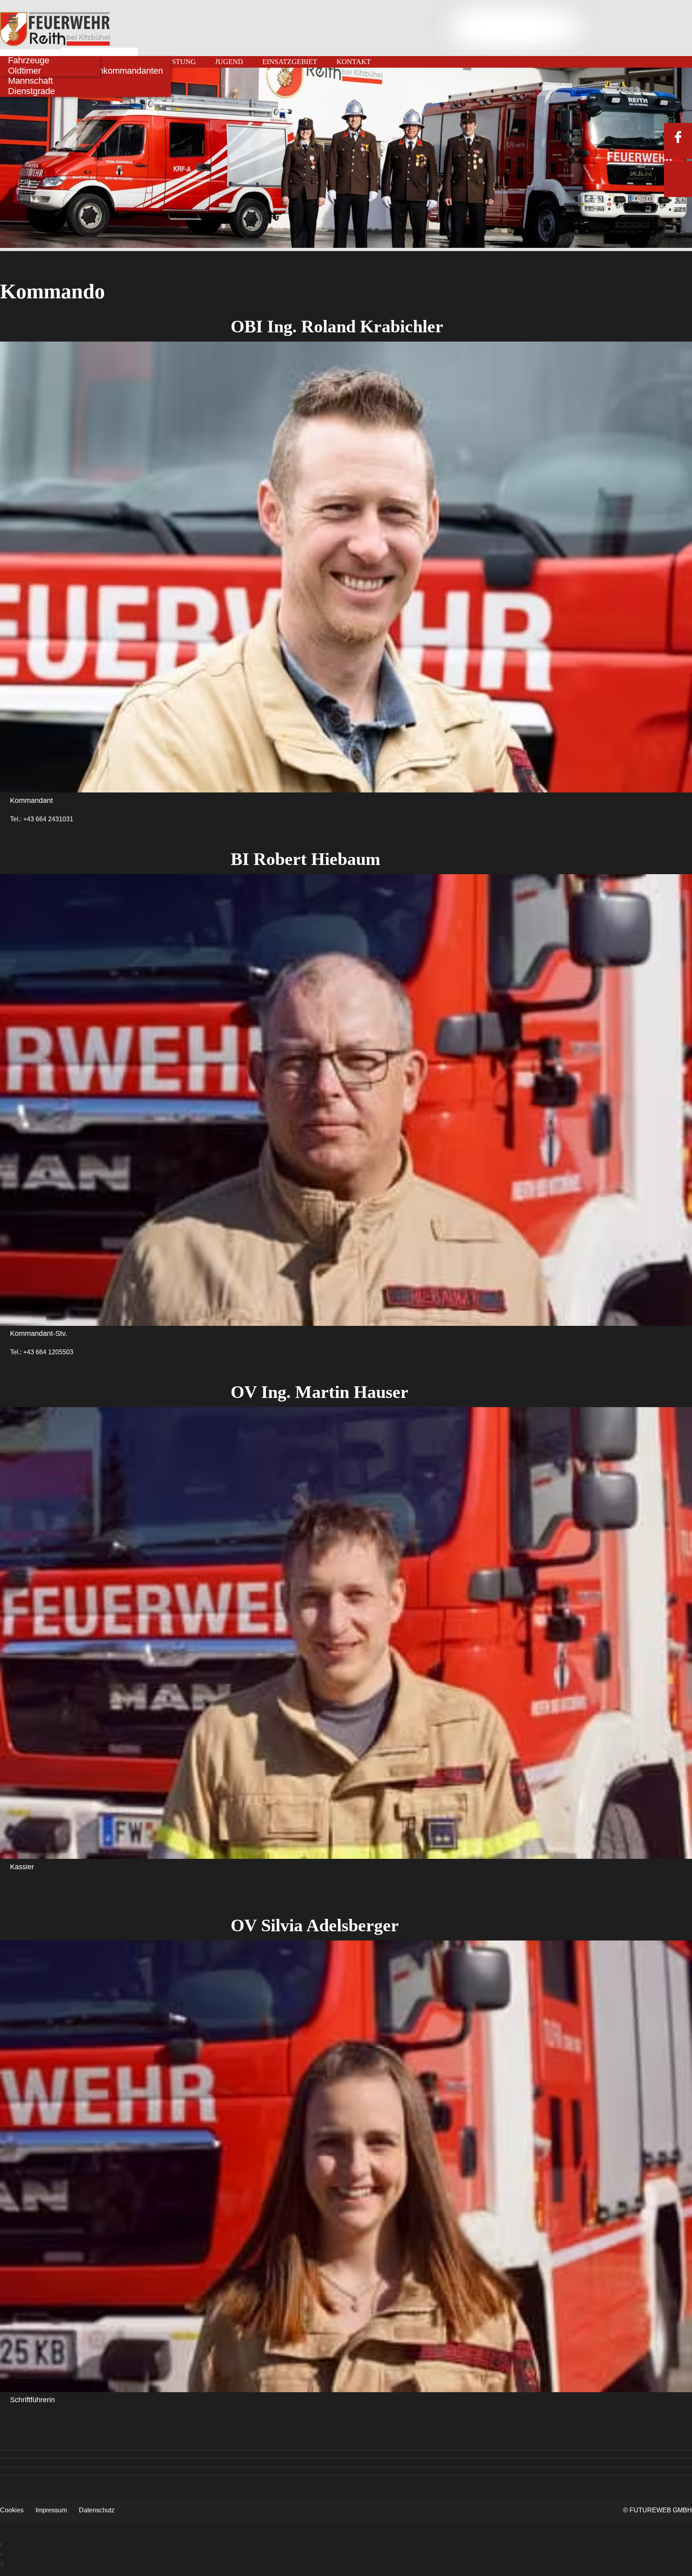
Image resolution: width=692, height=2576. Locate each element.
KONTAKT (354, 62)
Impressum (51, 2510)
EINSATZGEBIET (290, 62)
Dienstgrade (31, 91)
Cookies (12, 2510)
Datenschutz (97, 2510)
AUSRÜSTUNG (172, 62)
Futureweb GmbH (661, 2510)
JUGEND (229, 62)
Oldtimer (24, 71)
